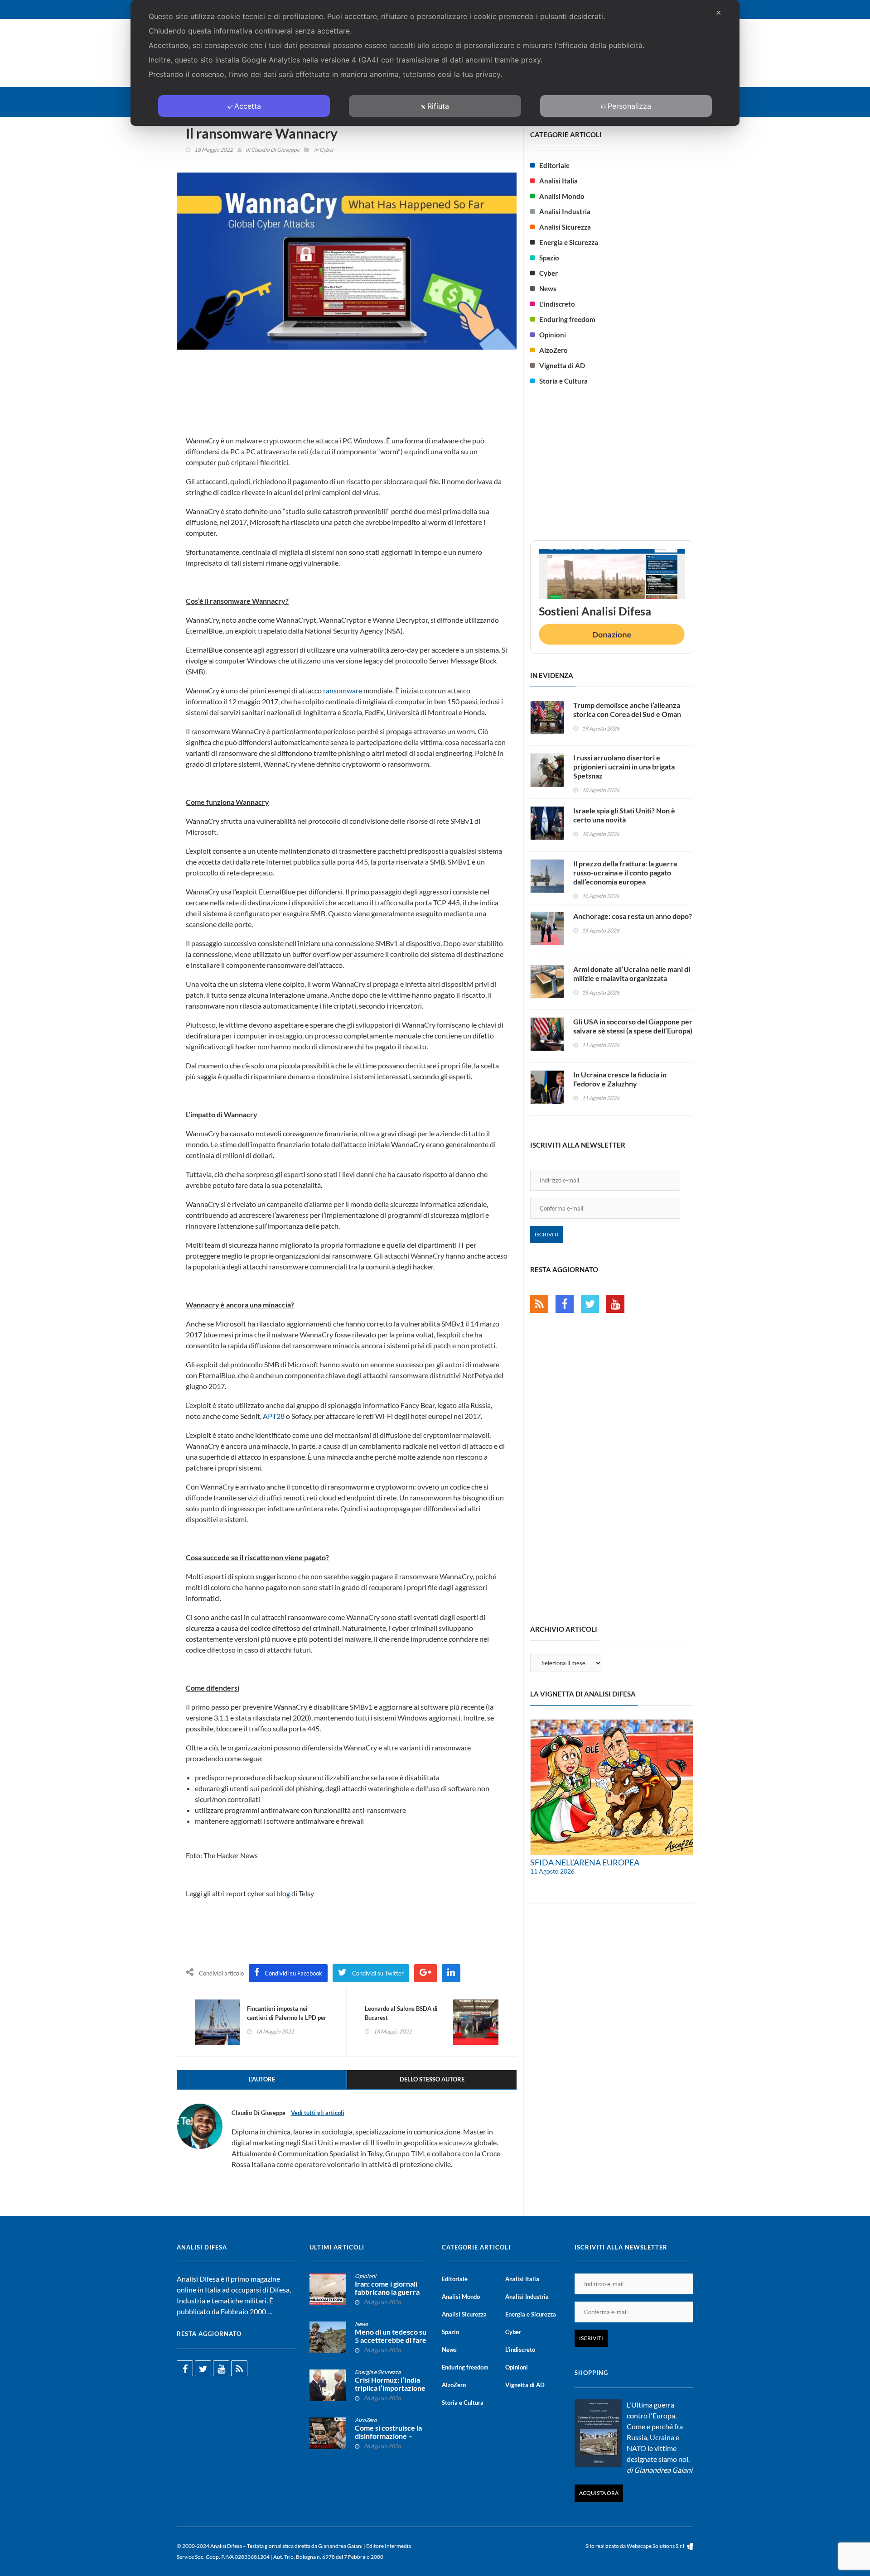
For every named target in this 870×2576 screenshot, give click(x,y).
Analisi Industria (565, 211)
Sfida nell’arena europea (585, 1862)
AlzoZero (553, 350)
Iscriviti (547, 1234)
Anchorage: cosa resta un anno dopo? (633, 916)
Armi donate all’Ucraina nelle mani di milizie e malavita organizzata (632, 973)
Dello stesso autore (432, 2079)
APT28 (274, 1416)
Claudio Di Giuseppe (275, 150)
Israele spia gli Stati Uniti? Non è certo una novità (624, 815)
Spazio (549, 258)
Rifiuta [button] (438, 106)
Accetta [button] (248, 106)
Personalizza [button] (629, 106)
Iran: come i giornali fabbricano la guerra (387, 2288)
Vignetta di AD (562, 365)
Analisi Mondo (562, 196)
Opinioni (553, 335)
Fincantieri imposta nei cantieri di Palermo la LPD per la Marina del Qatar (287, 2018)
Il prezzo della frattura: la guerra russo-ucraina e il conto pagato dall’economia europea (625, 872)
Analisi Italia (558, 181)
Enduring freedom (567, 319)
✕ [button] (718, 13)
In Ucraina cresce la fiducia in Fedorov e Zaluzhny (620, 1079)
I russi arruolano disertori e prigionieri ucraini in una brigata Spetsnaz (624, 767)
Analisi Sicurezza (565, 227)
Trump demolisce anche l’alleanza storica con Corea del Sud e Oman (627, 709)
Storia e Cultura (563, 381)
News (548, 288)
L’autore (262, 2079)
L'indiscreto (557, 304)
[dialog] (435, 63)
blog (283, 1893)
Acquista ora (599, 2493)
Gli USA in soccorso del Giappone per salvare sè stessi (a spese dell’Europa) (633, 1026)
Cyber (327, 150)
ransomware (343, 690)
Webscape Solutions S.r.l (656, 2546)
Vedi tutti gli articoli (318, 2113)
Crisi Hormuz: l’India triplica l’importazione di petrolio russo (390, 2388)
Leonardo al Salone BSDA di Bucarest (401, 2013)
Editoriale (554, 165)
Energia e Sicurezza (569, 242)
